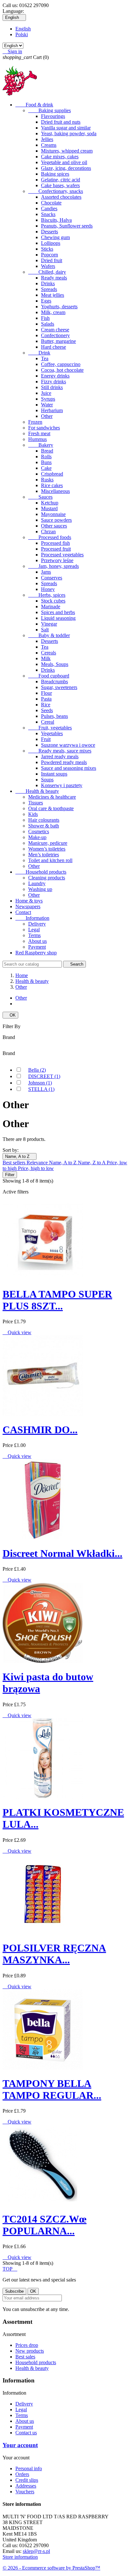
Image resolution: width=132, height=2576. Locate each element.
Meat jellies (53, 295)
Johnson (40, 1083)
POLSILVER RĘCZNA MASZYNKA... (54, 1954)
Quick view (17, 1332)
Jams (46, 572)
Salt (45, 630)
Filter (10, 1175)
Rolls (46, 457)
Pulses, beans (54, 716)
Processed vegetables (62, 555)
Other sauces (54, 526)
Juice (46, 393)
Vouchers (25, 2492)
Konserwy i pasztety (62, 785)
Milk (46, 658)
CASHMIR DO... (40, 1430)
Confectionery (55, 335)
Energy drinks (55, 376)
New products (30, 2351)
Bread (47, 451)
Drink (39, 353)
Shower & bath (44, 826)
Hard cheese (54, 347)
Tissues (36, 803)
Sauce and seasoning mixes (69, 768)
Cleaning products (47, 878)
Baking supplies (50, 110)
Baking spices (55, 174)
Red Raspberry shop (36, 953)
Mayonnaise (53, 514)
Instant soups (54, 774)
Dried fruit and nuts (61, 122)
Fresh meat (39, 433)
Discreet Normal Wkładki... (62, 1553)
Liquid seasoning (58, 618)
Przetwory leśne (57, 560)
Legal (34, 930)
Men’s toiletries (44, 855)
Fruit (46, 739)
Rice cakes (52, 485)
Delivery (37, 924)
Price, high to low (36, 1168)
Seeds (47, 710)
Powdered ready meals (64, 762)
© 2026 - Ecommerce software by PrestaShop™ (51, 2568)
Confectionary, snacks (56, 191)
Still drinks (52, 387)
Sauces (40, 497)
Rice (46, 705)
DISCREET (44, 1076)
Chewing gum (55, 237)
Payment (37, 947)
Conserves (52, 578)
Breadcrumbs (54, 681)
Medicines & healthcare (52, 797)
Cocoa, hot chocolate (62, 370)
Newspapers (28, 906)
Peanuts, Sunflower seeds (67, 226)
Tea (45, 358)
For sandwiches (44, 428)
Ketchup (50, 503)
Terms (34, 935)
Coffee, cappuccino (61, 364)
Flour (46, 693)
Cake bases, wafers (60, 185)
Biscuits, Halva (56, 220)
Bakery (41, 445)
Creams (49, 145)
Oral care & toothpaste (51, 808)
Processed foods (50, 537)
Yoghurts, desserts (59, 307)
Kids (33, 814)
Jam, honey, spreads (54, 566)
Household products (41, 872)
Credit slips (27, 2480)
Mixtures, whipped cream (67, 151)
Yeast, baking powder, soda (69, 133)
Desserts (50, 232)
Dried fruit (52, 260)
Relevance (38, 1163)
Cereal (48, 722)
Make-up (37, 837)
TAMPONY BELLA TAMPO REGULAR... (52, 2089)
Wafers (48, 266)
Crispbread (52, 474)
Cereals (49, 653)
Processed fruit (56, 549)
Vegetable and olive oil (64, 162)
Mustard (49, 508)
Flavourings (53, 116)
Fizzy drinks (54, 382)
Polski (22, 34)
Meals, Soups (55, 664)
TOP (10, 2269)
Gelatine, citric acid (61, 180)
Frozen (35, 422)
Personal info (29, 2468)
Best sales (25, 2357)
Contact (23, 912)
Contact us (26, 2433)
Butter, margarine (58, 341)
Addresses (26, 2486)
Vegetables (52, 733)
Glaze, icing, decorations (66, 168)
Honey (48, 589)
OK (10, 1015)
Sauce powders (56, 520)
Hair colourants (44, 820)
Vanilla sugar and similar (66, 128)
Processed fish (55, 543)
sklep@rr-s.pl (36, 2551)
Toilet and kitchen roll (50, 860)
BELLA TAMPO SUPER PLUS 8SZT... (57, 1300)
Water (47, 405)
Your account (20, 2445)
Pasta (46, 699)
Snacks (48, 214)
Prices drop (27, 2345)
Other (47, 416)
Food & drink (34, 105)
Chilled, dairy (47, 272)
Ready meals (54, 278)
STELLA (41, 1089)
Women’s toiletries (47, 849)
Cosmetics (39, 831)
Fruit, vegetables (50, 728)
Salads (48, 324)
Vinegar (49, 624)
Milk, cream (53, 312)
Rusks (47, 480)
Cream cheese (55, 330)
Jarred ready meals (60, 756)
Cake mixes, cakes (60, 157)
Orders (22, 2474)
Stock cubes (53, 601)
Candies (49, 208)
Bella (37, 1070)
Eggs (46, 301)
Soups (47, 780)
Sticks (47, 249)
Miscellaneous (55, 491)
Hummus (37, 439)
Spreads (49, 289)
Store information (20, 2557)
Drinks (48, 283)
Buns (46, 462)
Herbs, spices (47, 595)
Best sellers (15, 1163)
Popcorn (50, 255)
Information (32, 918)
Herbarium (52, 410)
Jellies (47, 139)
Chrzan (48, 532)
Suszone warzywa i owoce (68, 745)
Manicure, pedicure (48, 843)
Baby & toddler (49, 635)
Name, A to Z (20, 1156)
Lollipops (51, 243)
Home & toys (29, 901)
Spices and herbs (58, 612)
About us (37, 941)
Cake (46, 468)
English (23, 29)
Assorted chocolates (61, 197)
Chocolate (51, 203)
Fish (45, 318)
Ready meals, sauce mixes (60, 751)
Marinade (51, 607)
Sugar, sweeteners (59, 687)
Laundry (37, 883)
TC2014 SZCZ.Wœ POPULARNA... (45, 2225)
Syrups (48, 399)
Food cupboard (49, 676)
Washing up (40, 889)
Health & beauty (37, 791)
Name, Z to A (92, 1163)
